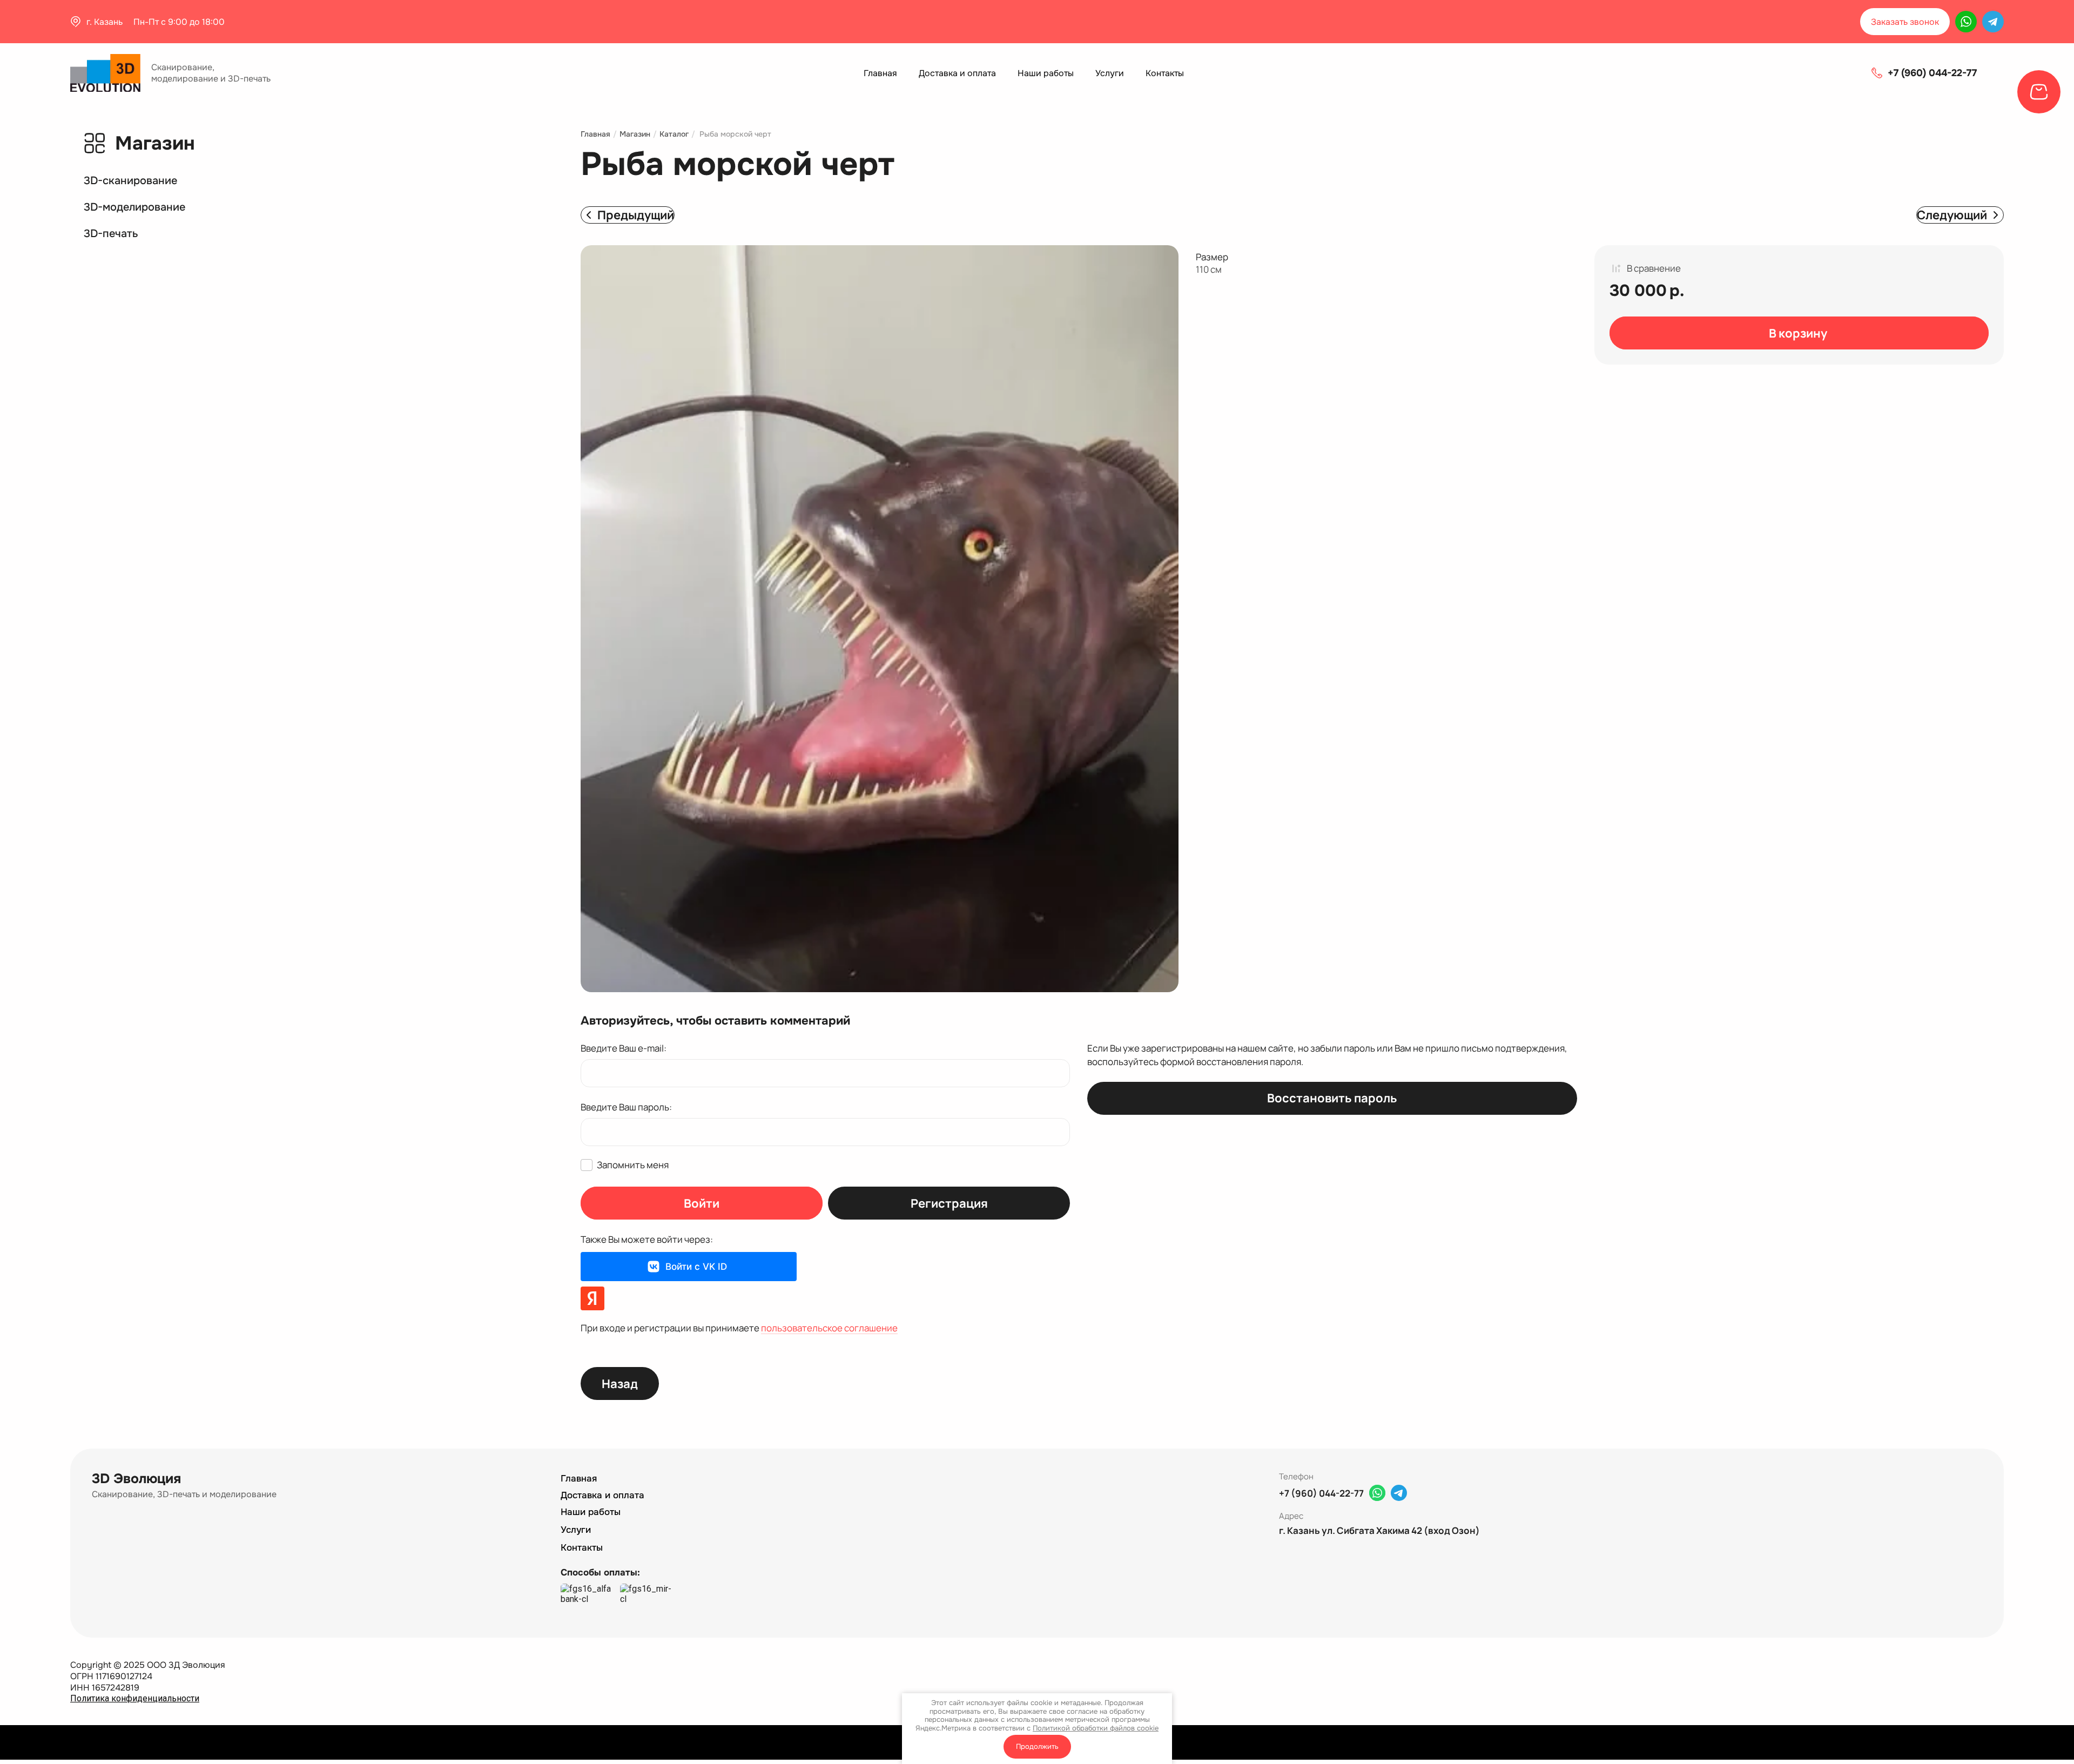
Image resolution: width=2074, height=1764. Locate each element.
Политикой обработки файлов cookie (1096, 1728)
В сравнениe (1654, 268)
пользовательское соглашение (829, 1328)
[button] (1905, 22)
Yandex (592, 1298)
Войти (702, 1203)
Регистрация (949, 1203)
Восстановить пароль (1332, 1098)
